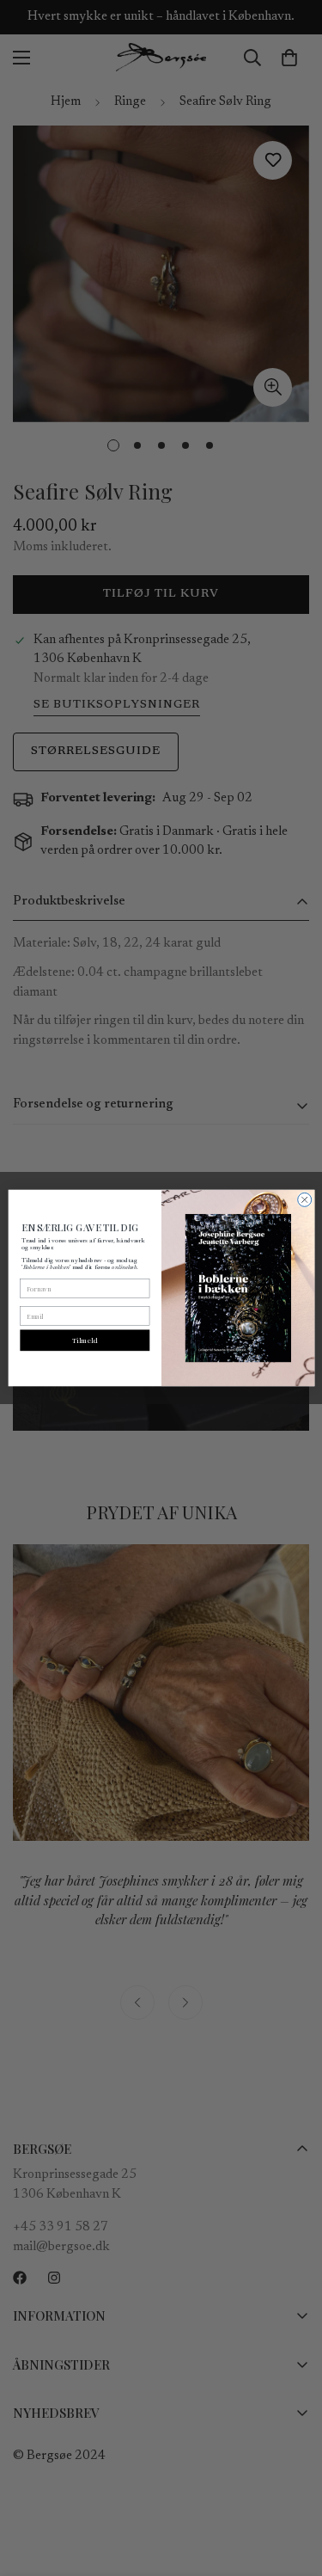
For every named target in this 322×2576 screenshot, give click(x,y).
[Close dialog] (304, 1199)
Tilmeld (84, 1341)
